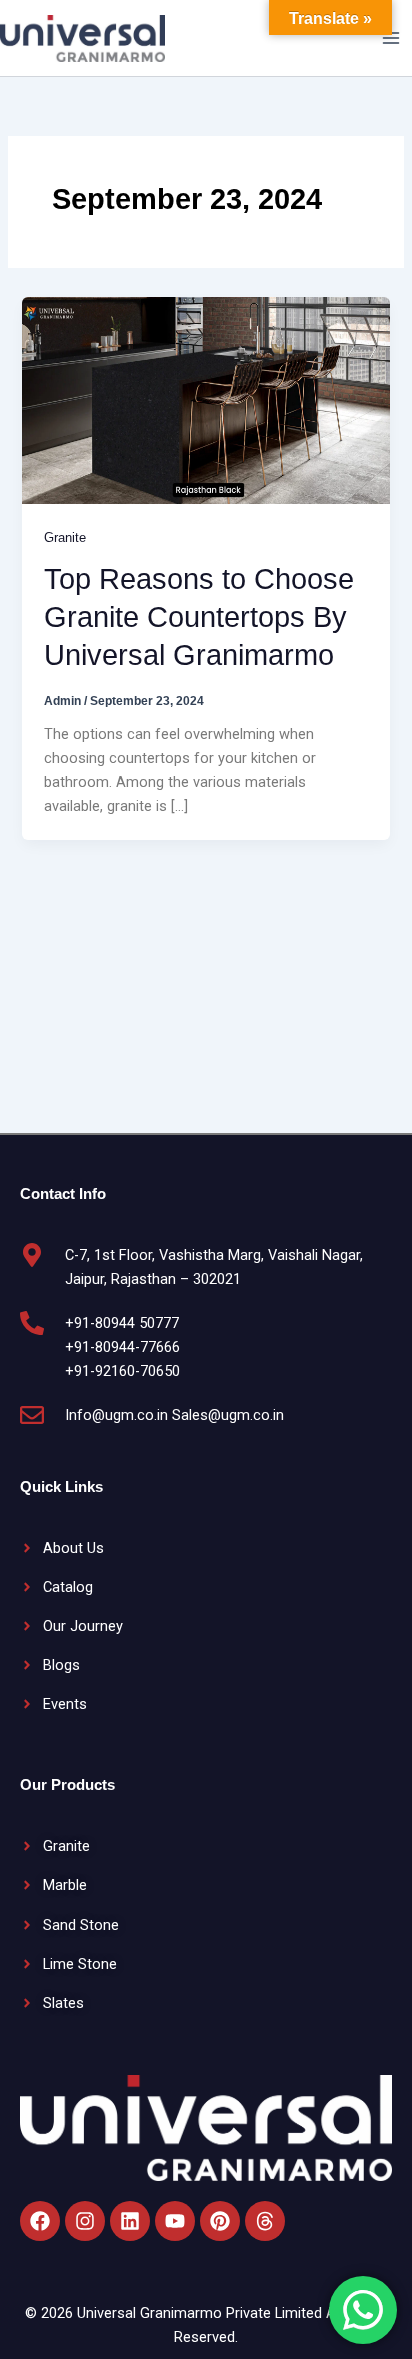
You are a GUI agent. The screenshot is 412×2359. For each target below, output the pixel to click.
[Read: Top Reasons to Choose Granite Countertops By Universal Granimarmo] (205, 399)
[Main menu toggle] (391, 38)
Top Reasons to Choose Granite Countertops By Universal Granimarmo (199, 617)
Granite (65, 537)
